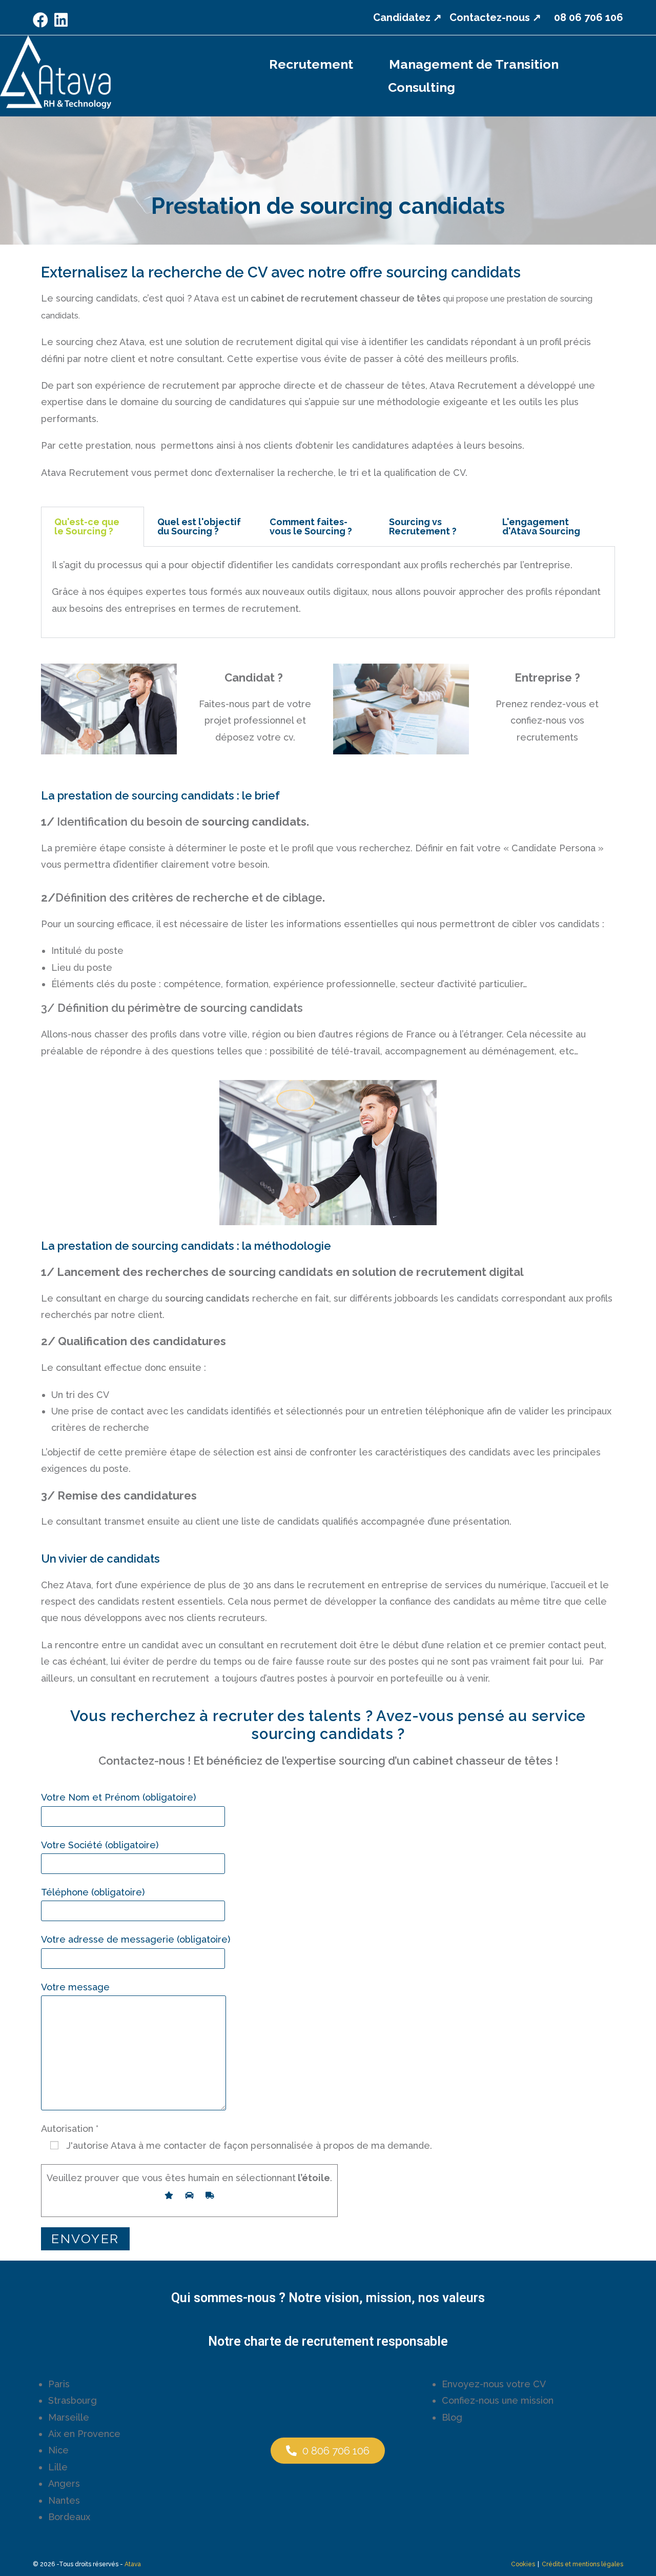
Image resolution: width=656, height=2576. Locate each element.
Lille (58, 2467)
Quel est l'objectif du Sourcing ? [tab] (199, 526)
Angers (64, 2483)
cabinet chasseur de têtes (483, 1761)
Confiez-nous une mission (498, 2400)
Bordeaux (69, 2517)
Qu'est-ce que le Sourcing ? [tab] (87, 526)
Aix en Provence (84, 2434)
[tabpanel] (328, 592)
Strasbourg (73, 2400)
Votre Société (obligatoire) (100, 1845)
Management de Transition (474, 64)
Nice (58, 2450)
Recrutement (311, 64)
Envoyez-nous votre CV (494, 2384)
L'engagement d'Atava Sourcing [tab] (541, 526)
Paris (59, 2384)
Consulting (422, 87)
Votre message (75, 1987)
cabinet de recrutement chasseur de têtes (345, 298)
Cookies (523, 2564)
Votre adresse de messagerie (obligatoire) (136, 1939)
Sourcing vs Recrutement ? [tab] (423, 526)
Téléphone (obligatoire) (93, 1892)
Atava (133, 2564)
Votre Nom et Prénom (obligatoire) (118, 1797)
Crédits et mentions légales (582, 2564)
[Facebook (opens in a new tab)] (42, 20)
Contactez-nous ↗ (495, 17)
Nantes (64, 2500)
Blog (452, 2417)
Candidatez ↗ (407, 17)
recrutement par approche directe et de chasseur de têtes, (295, 385)
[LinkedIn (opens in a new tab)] (61, 20)
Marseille (69, 2417)
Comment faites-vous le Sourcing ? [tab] (311, 526)
